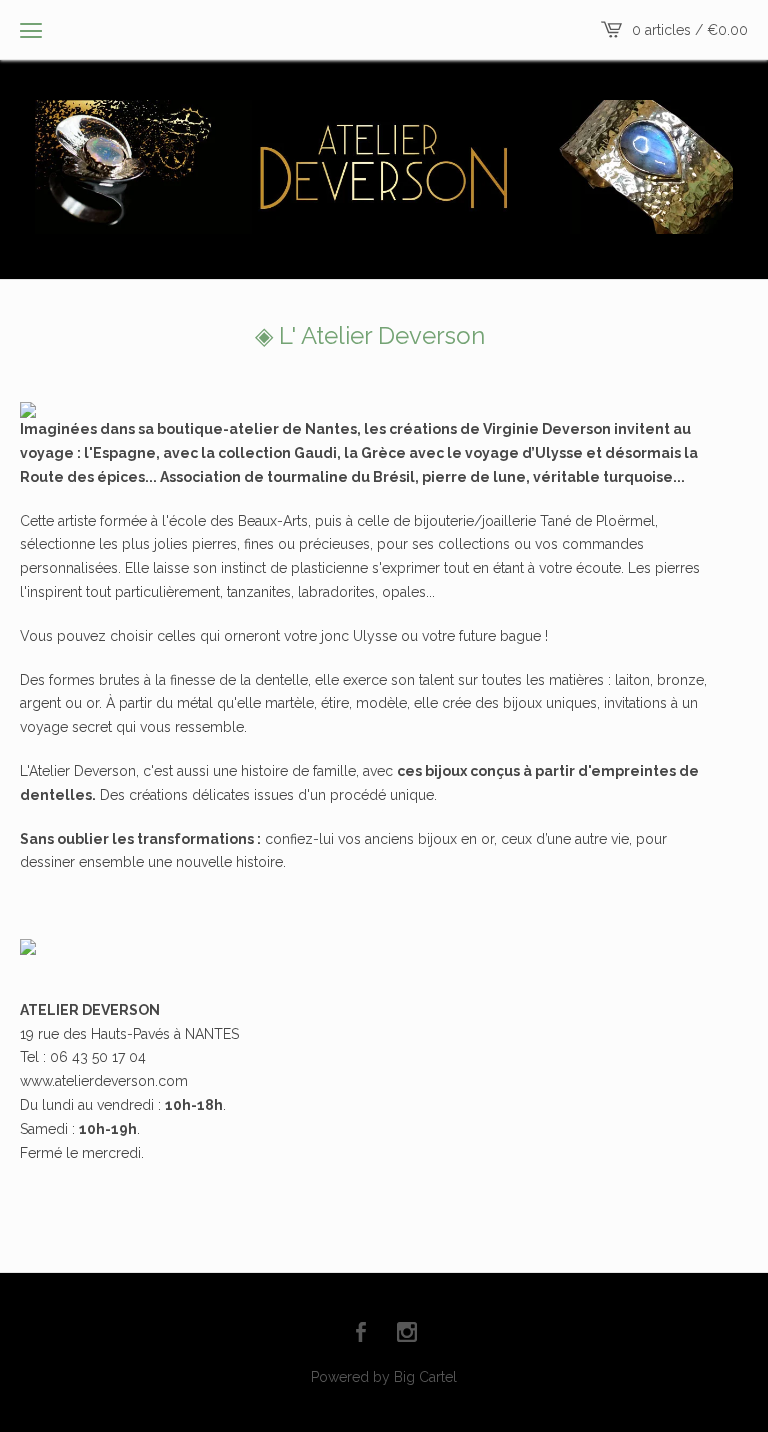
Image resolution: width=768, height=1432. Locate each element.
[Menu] (31, 30)
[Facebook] (361, 1333)
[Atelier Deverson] (384, 167)
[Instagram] (407, 1333)
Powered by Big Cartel (384, 1377)
